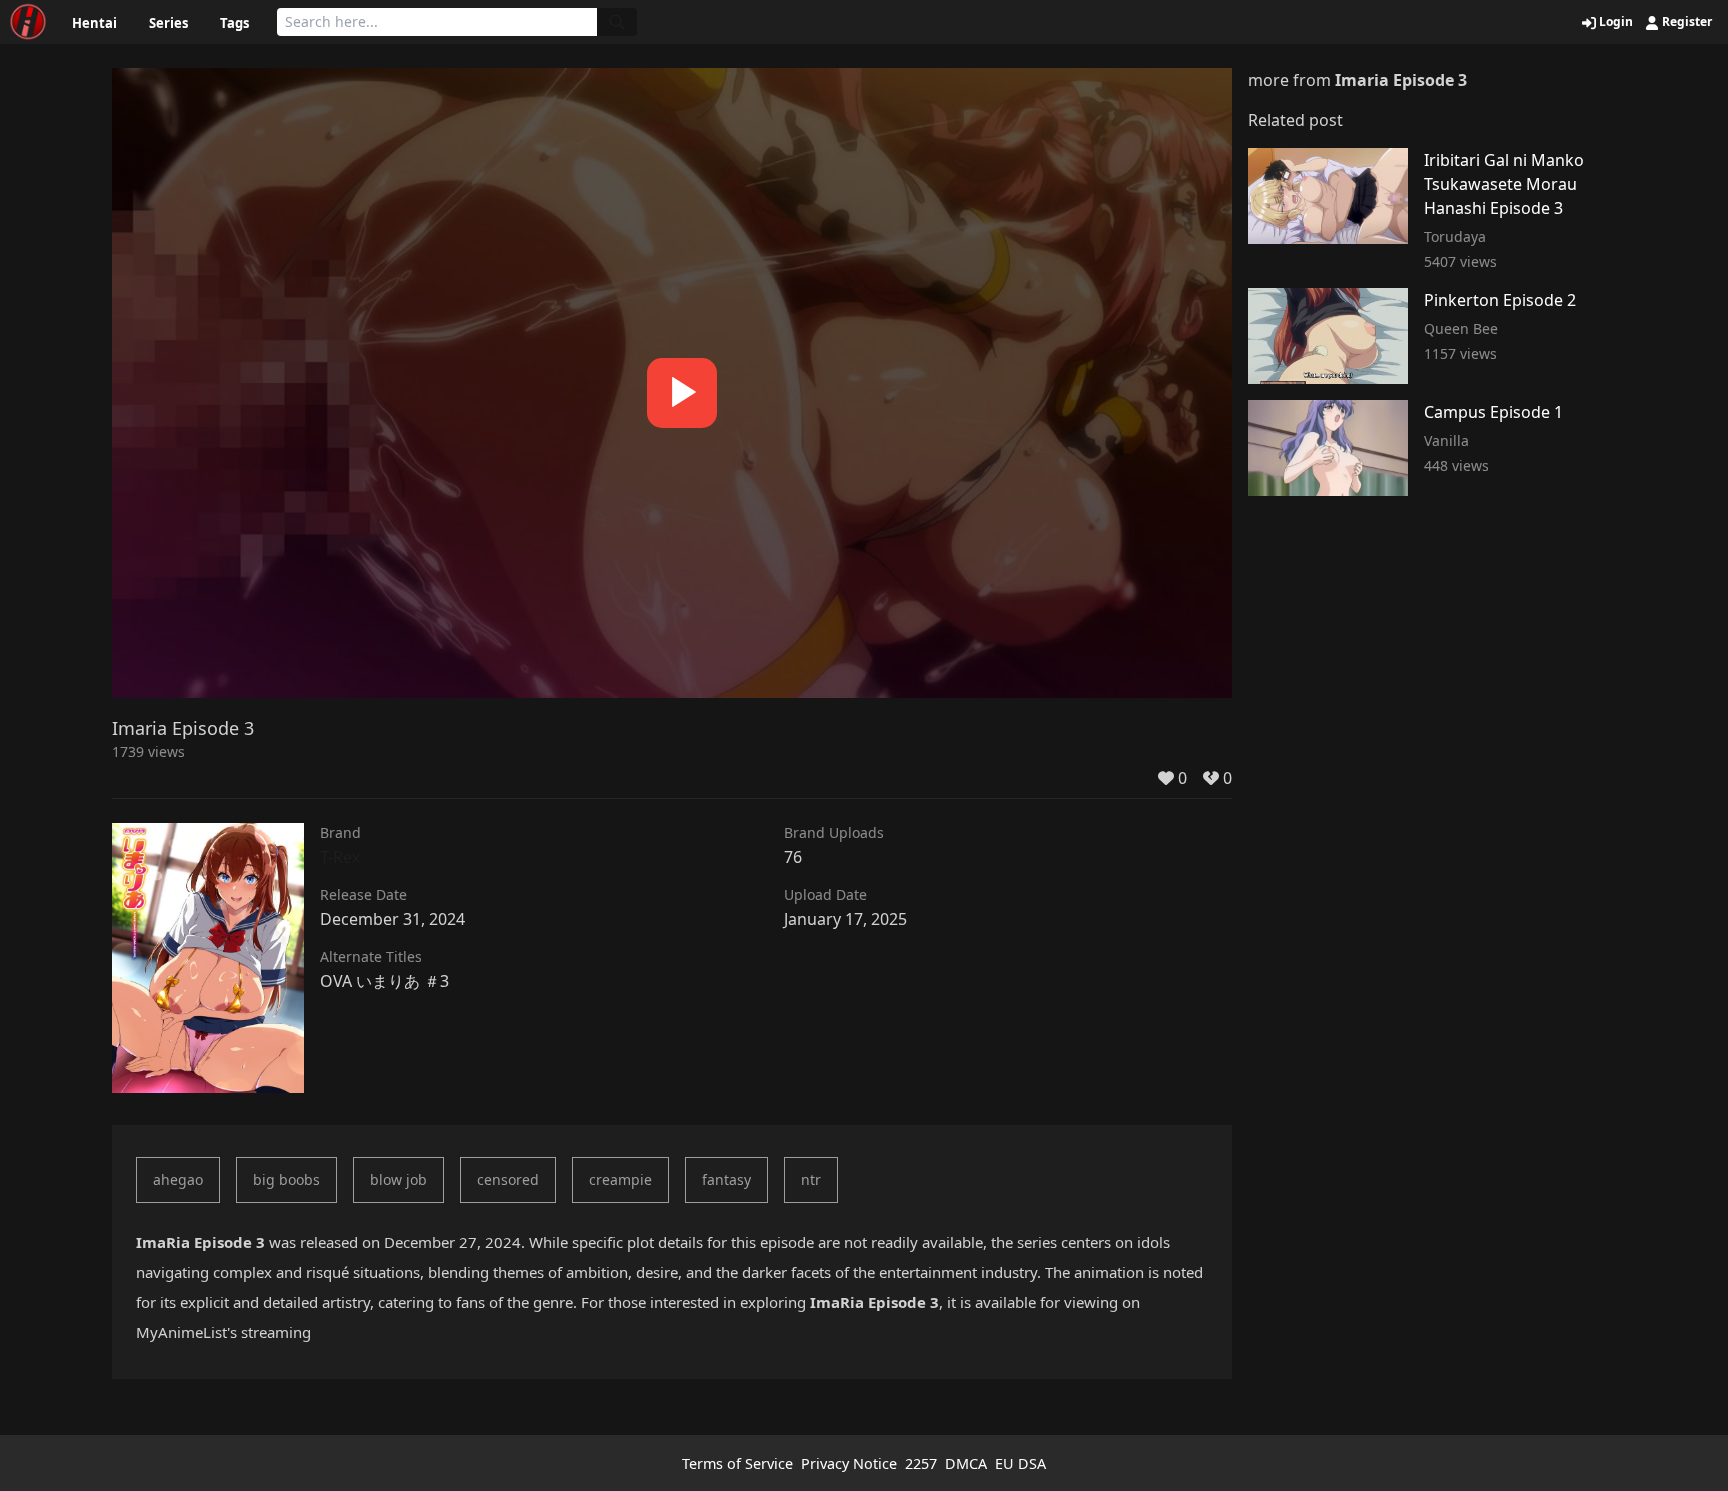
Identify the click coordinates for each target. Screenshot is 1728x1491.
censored (508, 1179)
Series (168, 23)
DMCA (966, 1463)
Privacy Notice (849, 1463)
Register (1685, 22)
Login (1614, 22)
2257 (921, 1463)
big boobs (286, 1179)
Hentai (94, 23)
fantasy (726, 1179)
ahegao (178, 1179)
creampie (620, 1179)
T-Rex (340, 857)
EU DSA (1020, 1463)
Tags (234, 23)
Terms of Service (737, 1463)
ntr (811, 1179)
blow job (398, 1179)
